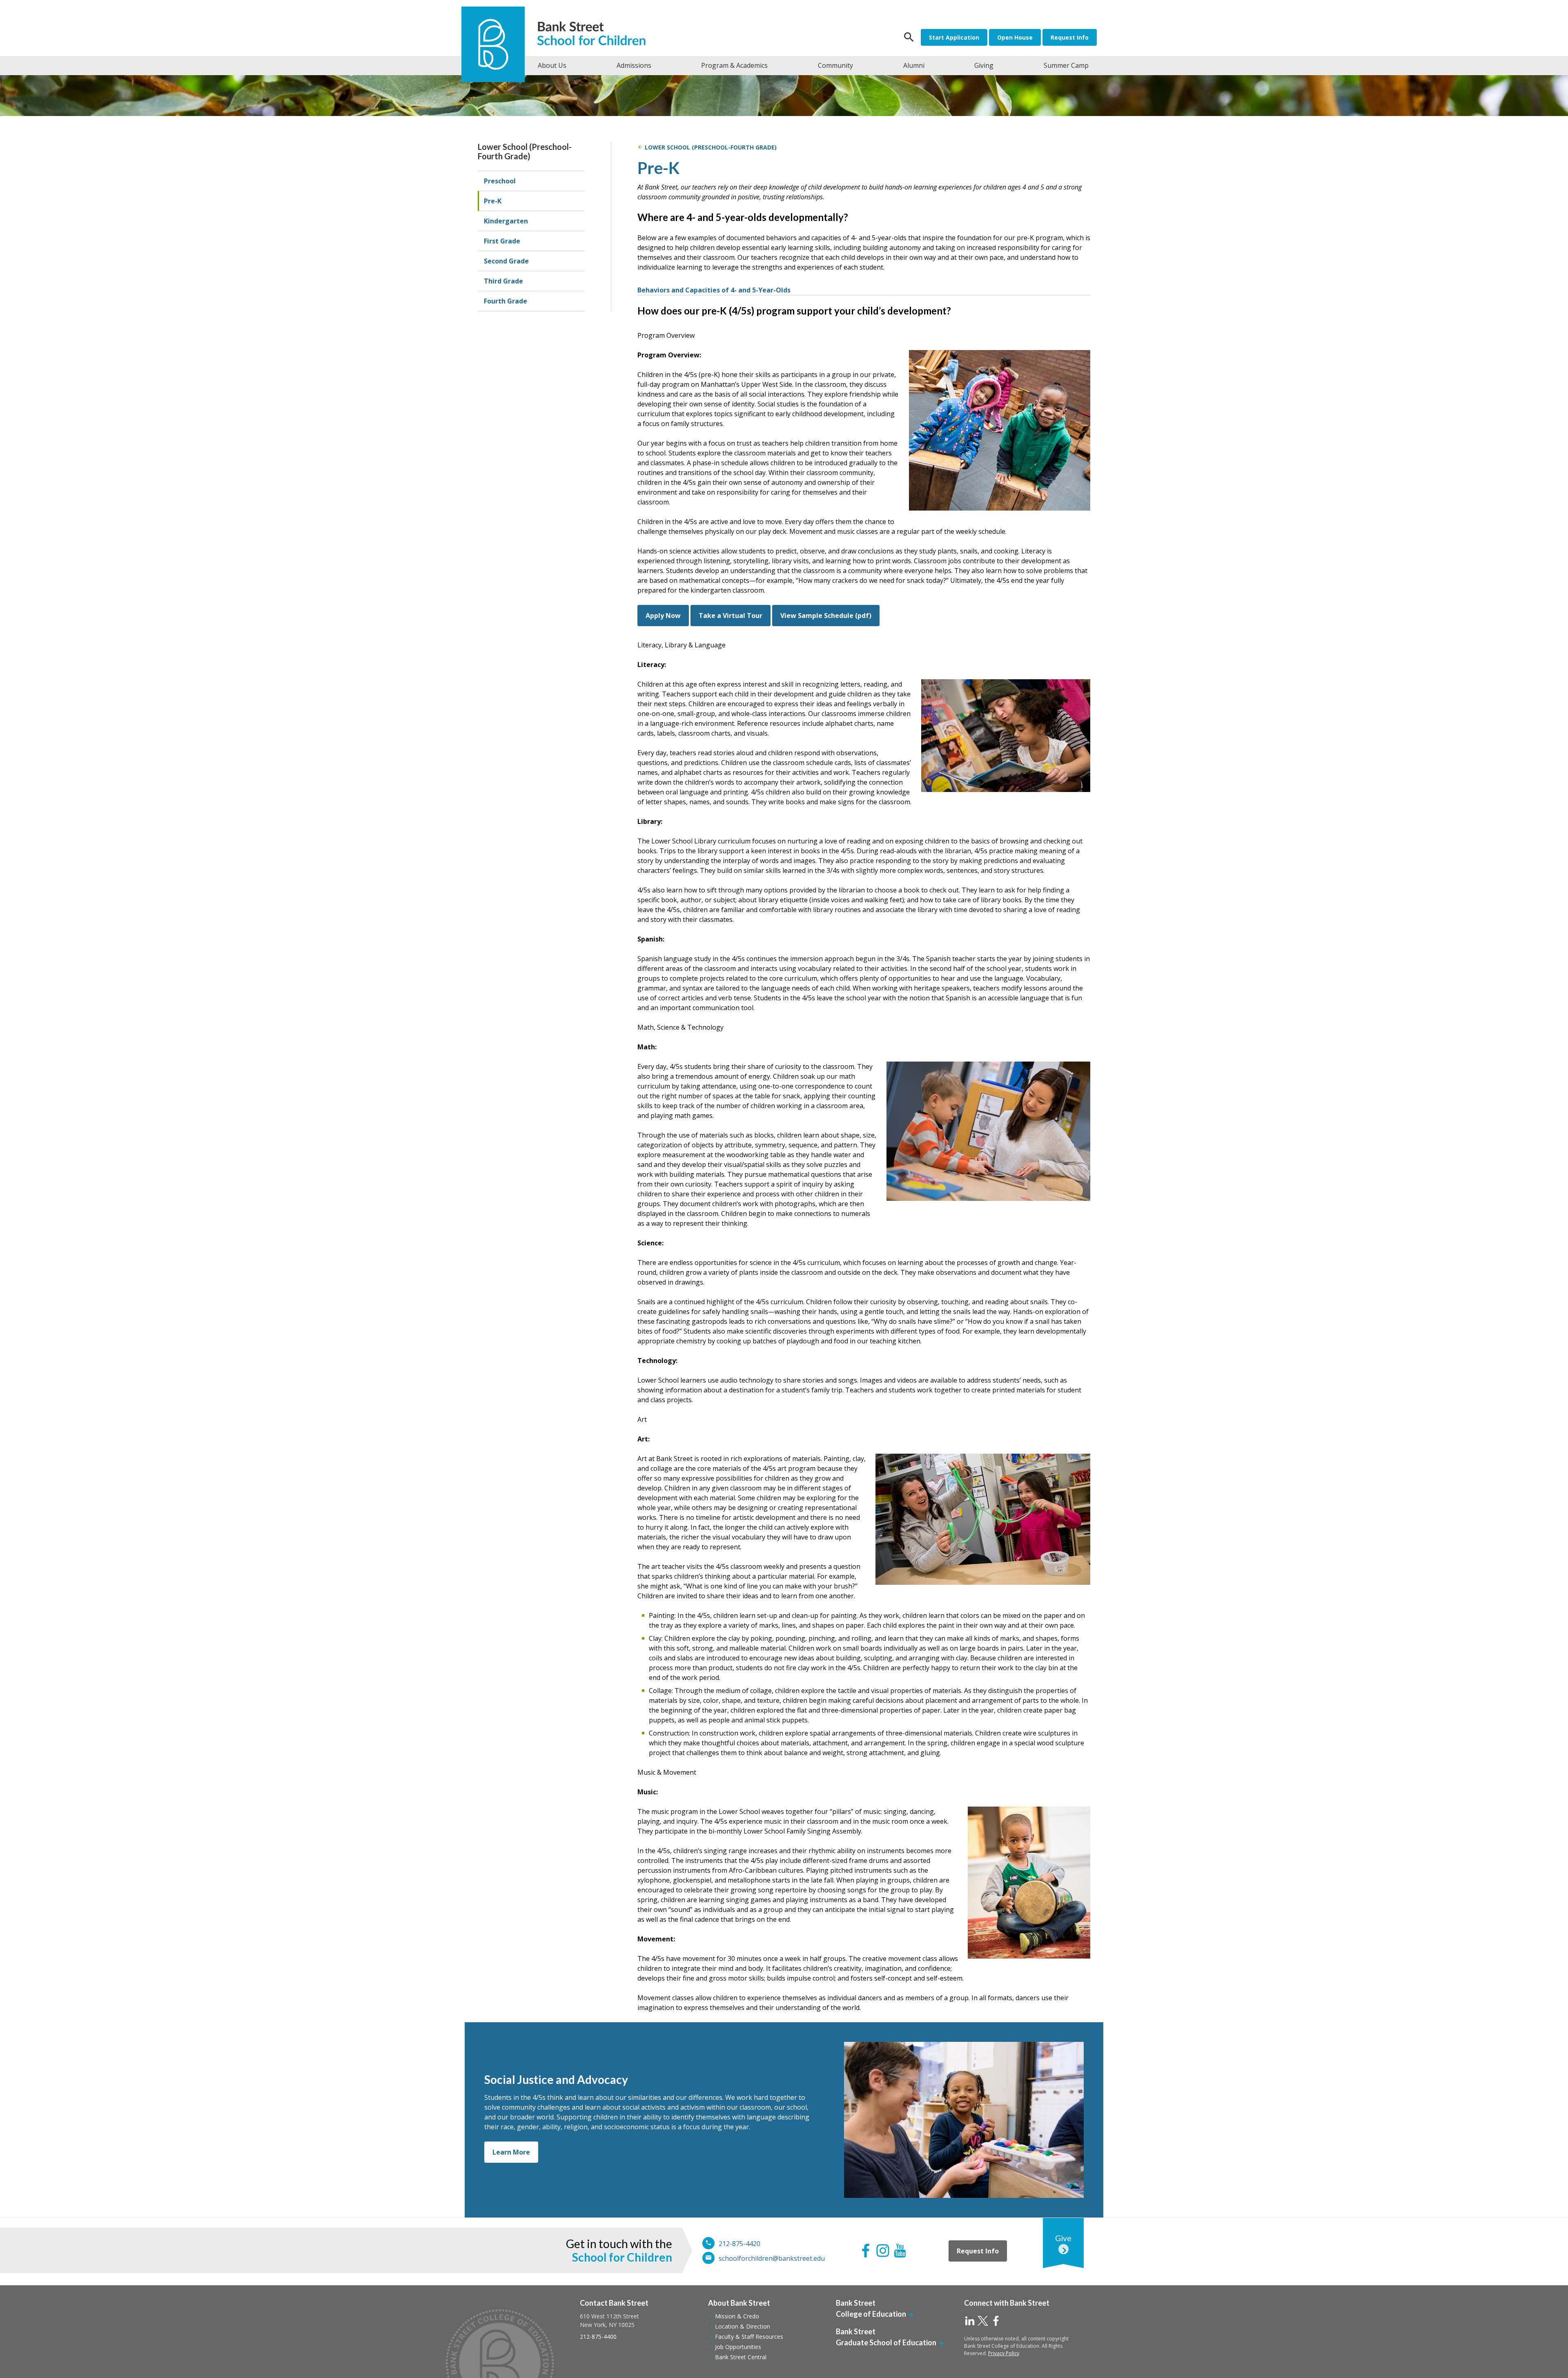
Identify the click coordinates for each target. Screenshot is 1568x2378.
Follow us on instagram (883, 2251)
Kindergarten (506, 221)
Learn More (511, 2152)
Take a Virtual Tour (731, 616)
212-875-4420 (739, 2244)
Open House (1015, 37)
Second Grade (506, 261)
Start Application (954, 37)
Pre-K (493, 201)
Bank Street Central (741, 2357)
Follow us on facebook (866, 2251)
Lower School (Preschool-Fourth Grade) (525, 151)
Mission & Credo (737, 2316)
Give (1063, 2238)
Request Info (1070, 37)
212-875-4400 (598, 2337)
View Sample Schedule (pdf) (826, 616)
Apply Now (663, 616)
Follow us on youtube (900, 2251)
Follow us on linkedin (970, 2321)
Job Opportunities (738, 2347)
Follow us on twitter (983, 2321)
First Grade (502, 241)
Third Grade (503, 281)
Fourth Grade (506, 301)
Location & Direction (743, 2326)
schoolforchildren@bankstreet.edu (772, 2258)
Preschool (500, 181)
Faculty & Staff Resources (749, 2337)
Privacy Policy (1004, 2353)
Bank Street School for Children (595, 35)
